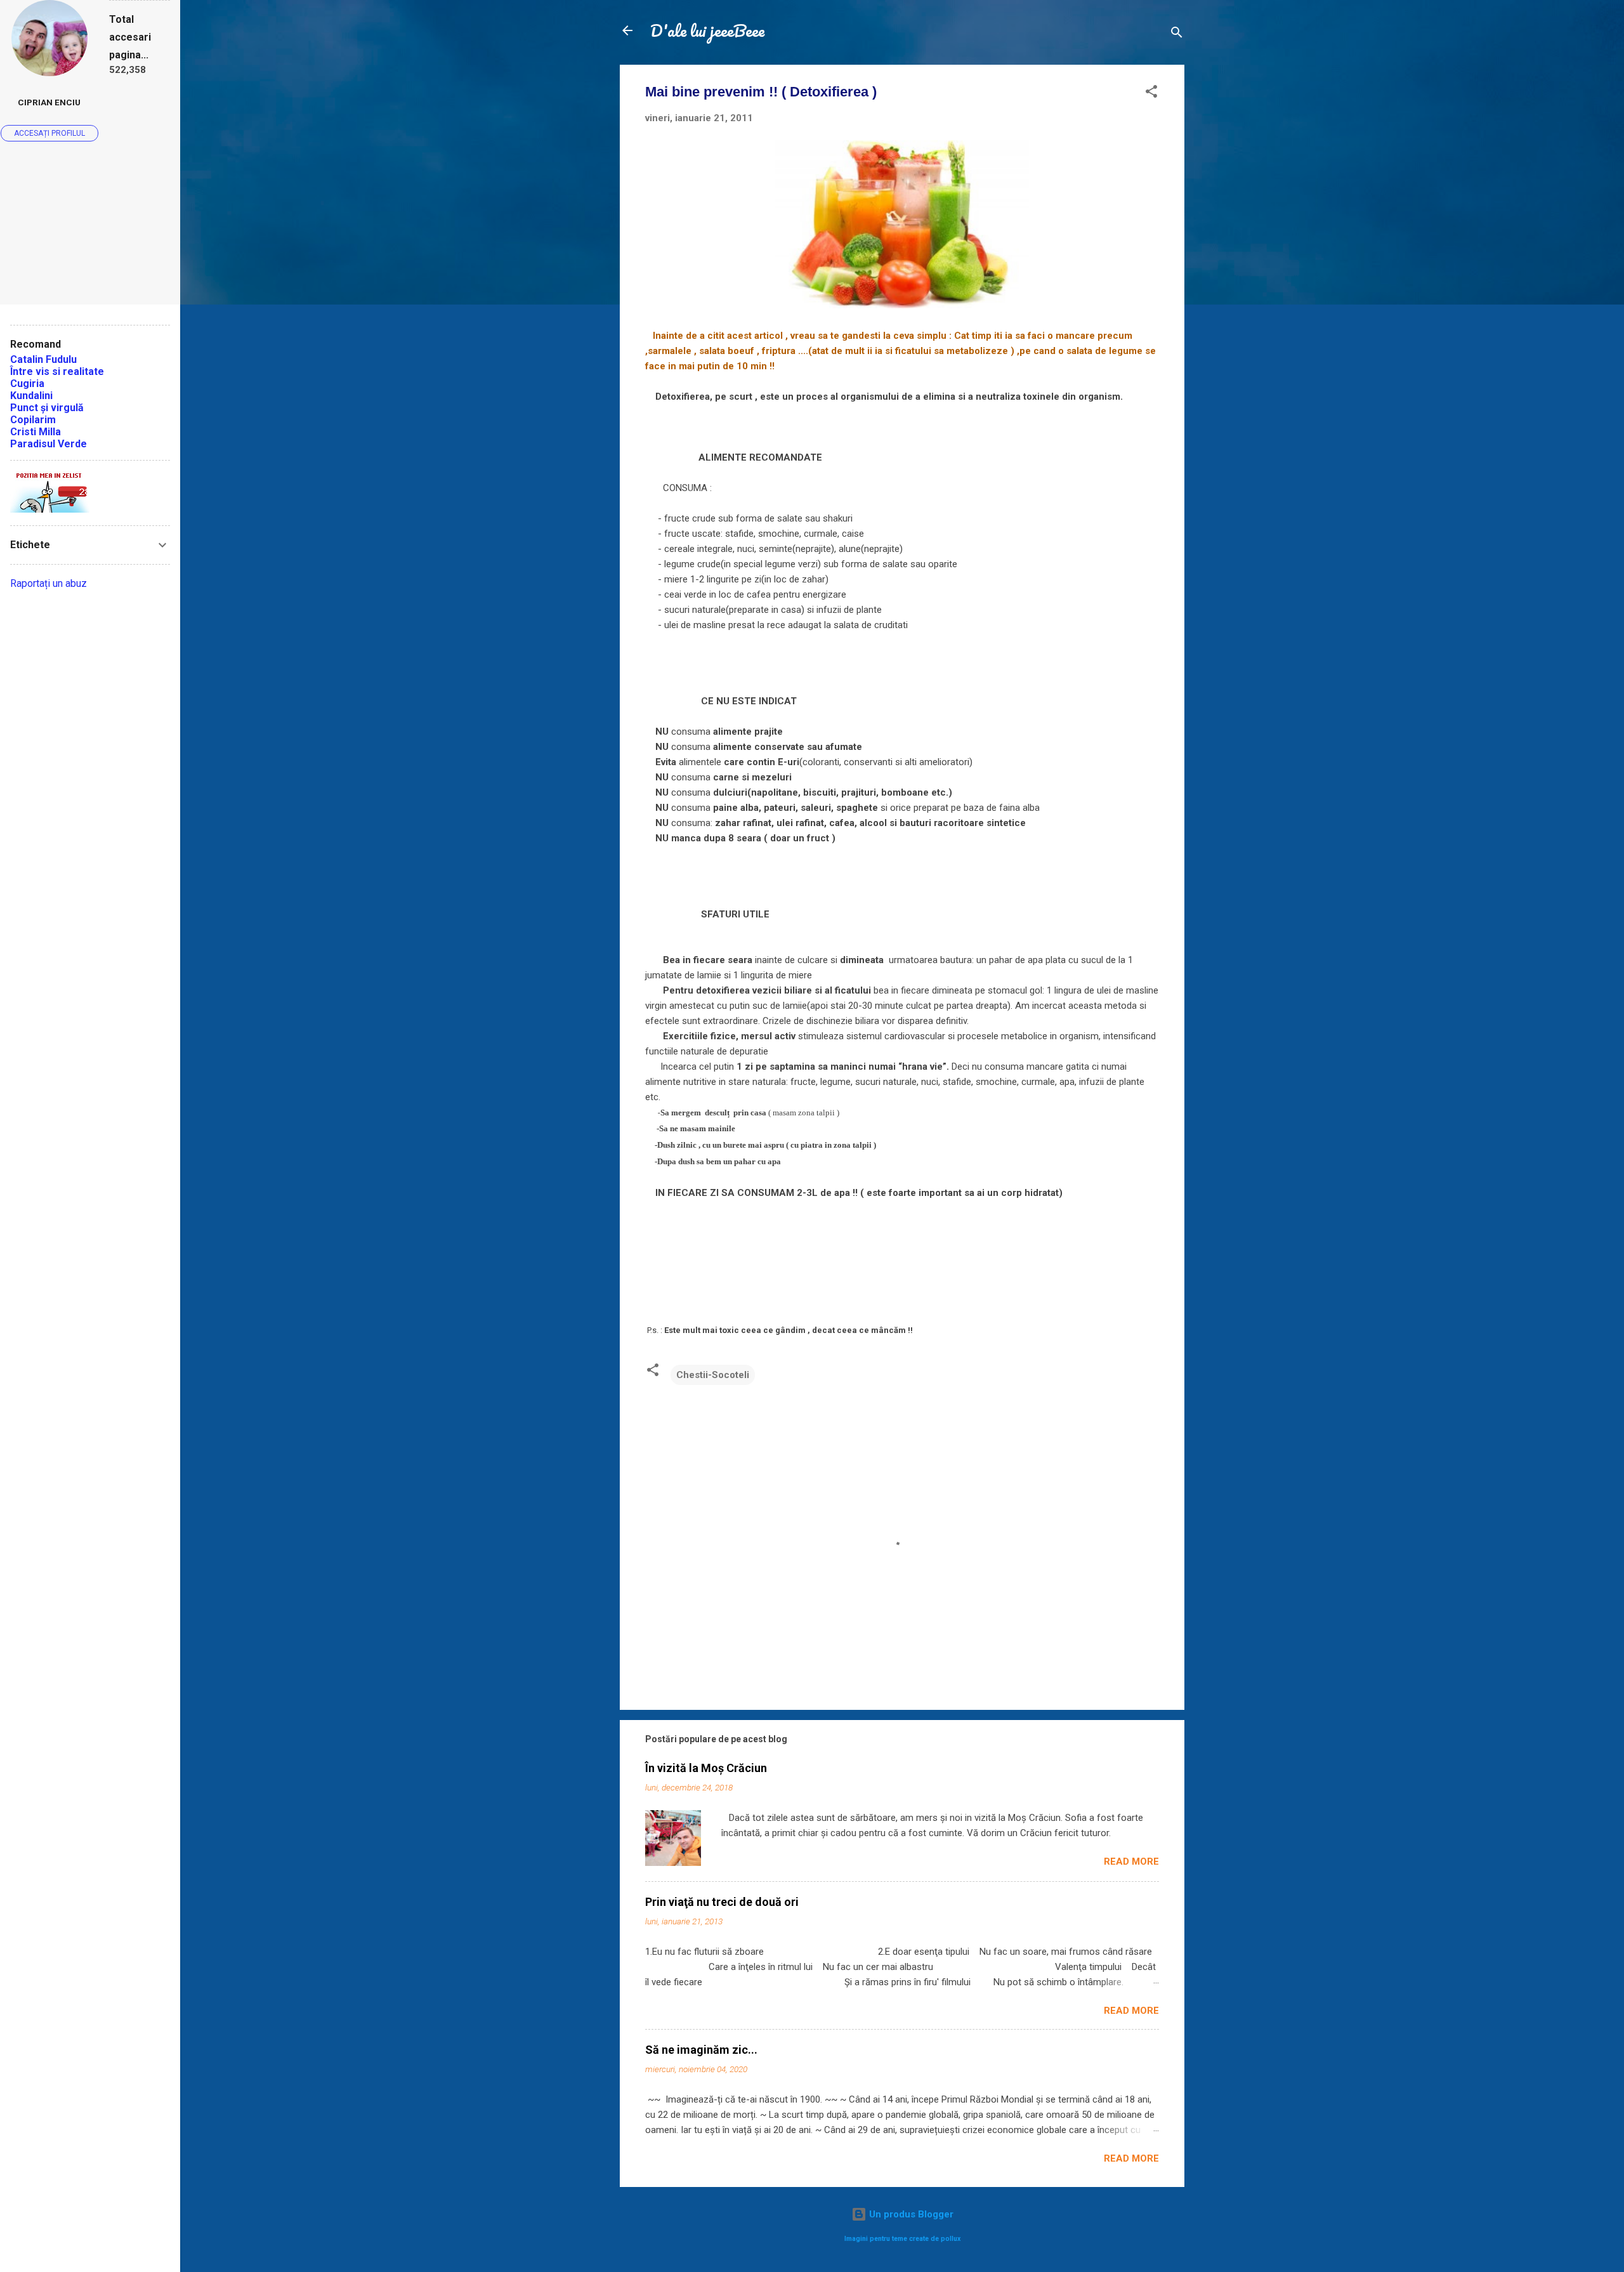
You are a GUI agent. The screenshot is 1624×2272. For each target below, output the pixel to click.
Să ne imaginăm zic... (701, 2050)
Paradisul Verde (49, 444)
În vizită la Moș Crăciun (706, 1768)
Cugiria (27, 384)
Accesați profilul (49, 133)
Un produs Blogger (910, 2214)
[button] (1151, 94)
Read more (1131, 1862)
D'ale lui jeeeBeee (707, 30)
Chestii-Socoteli (713, 1375)
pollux (951, 2239)
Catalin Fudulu (43, 359)
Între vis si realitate (57, 371)
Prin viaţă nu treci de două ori (722, 1902)
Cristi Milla (36, 432)
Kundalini (31, 396)
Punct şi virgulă (47, 408)
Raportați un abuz (49, 583)
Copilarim (33, 420)
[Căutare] (1177, 35)
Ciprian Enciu (49, 102)
